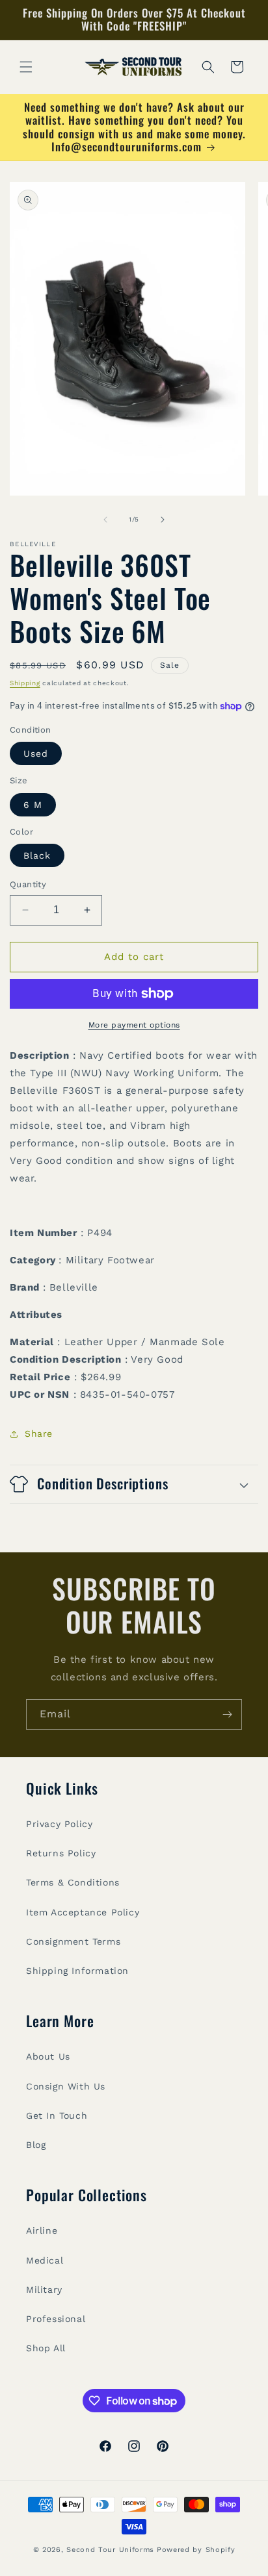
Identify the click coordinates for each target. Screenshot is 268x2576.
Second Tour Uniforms (110, 2550)
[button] (26, 67)
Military (44, 2290)
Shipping (25, 683)
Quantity (28, 884)
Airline (42, 2230)
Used (36, 753)
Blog (36, 2145)
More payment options (134, 1025)
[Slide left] (105, 520)
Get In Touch (57, 2115)
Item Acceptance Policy (83, 1912)
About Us (48, 2056)
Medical (45, 2260)
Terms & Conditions (73, 1882)
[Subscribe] (227, 1714)
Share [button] (39, 1433)
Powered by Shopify (196, 2550)
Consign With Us (66, 2086)
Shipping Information (77, 1971)
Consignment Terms (73, 1941)
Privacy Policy (59, 1824)
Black (37, 855)
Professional (56, 2319)
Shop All (46, 2348)
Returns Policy (61, 1853)
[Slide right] (163, 520)
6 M (33, 805)
